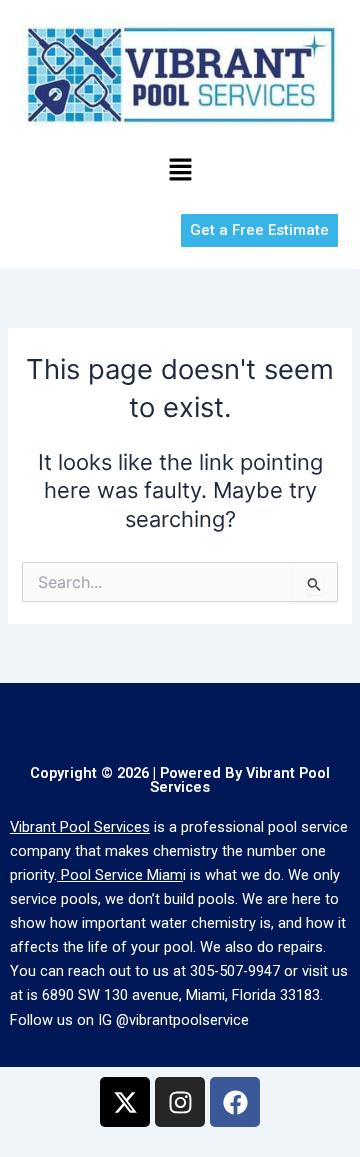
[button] (180, 170)
